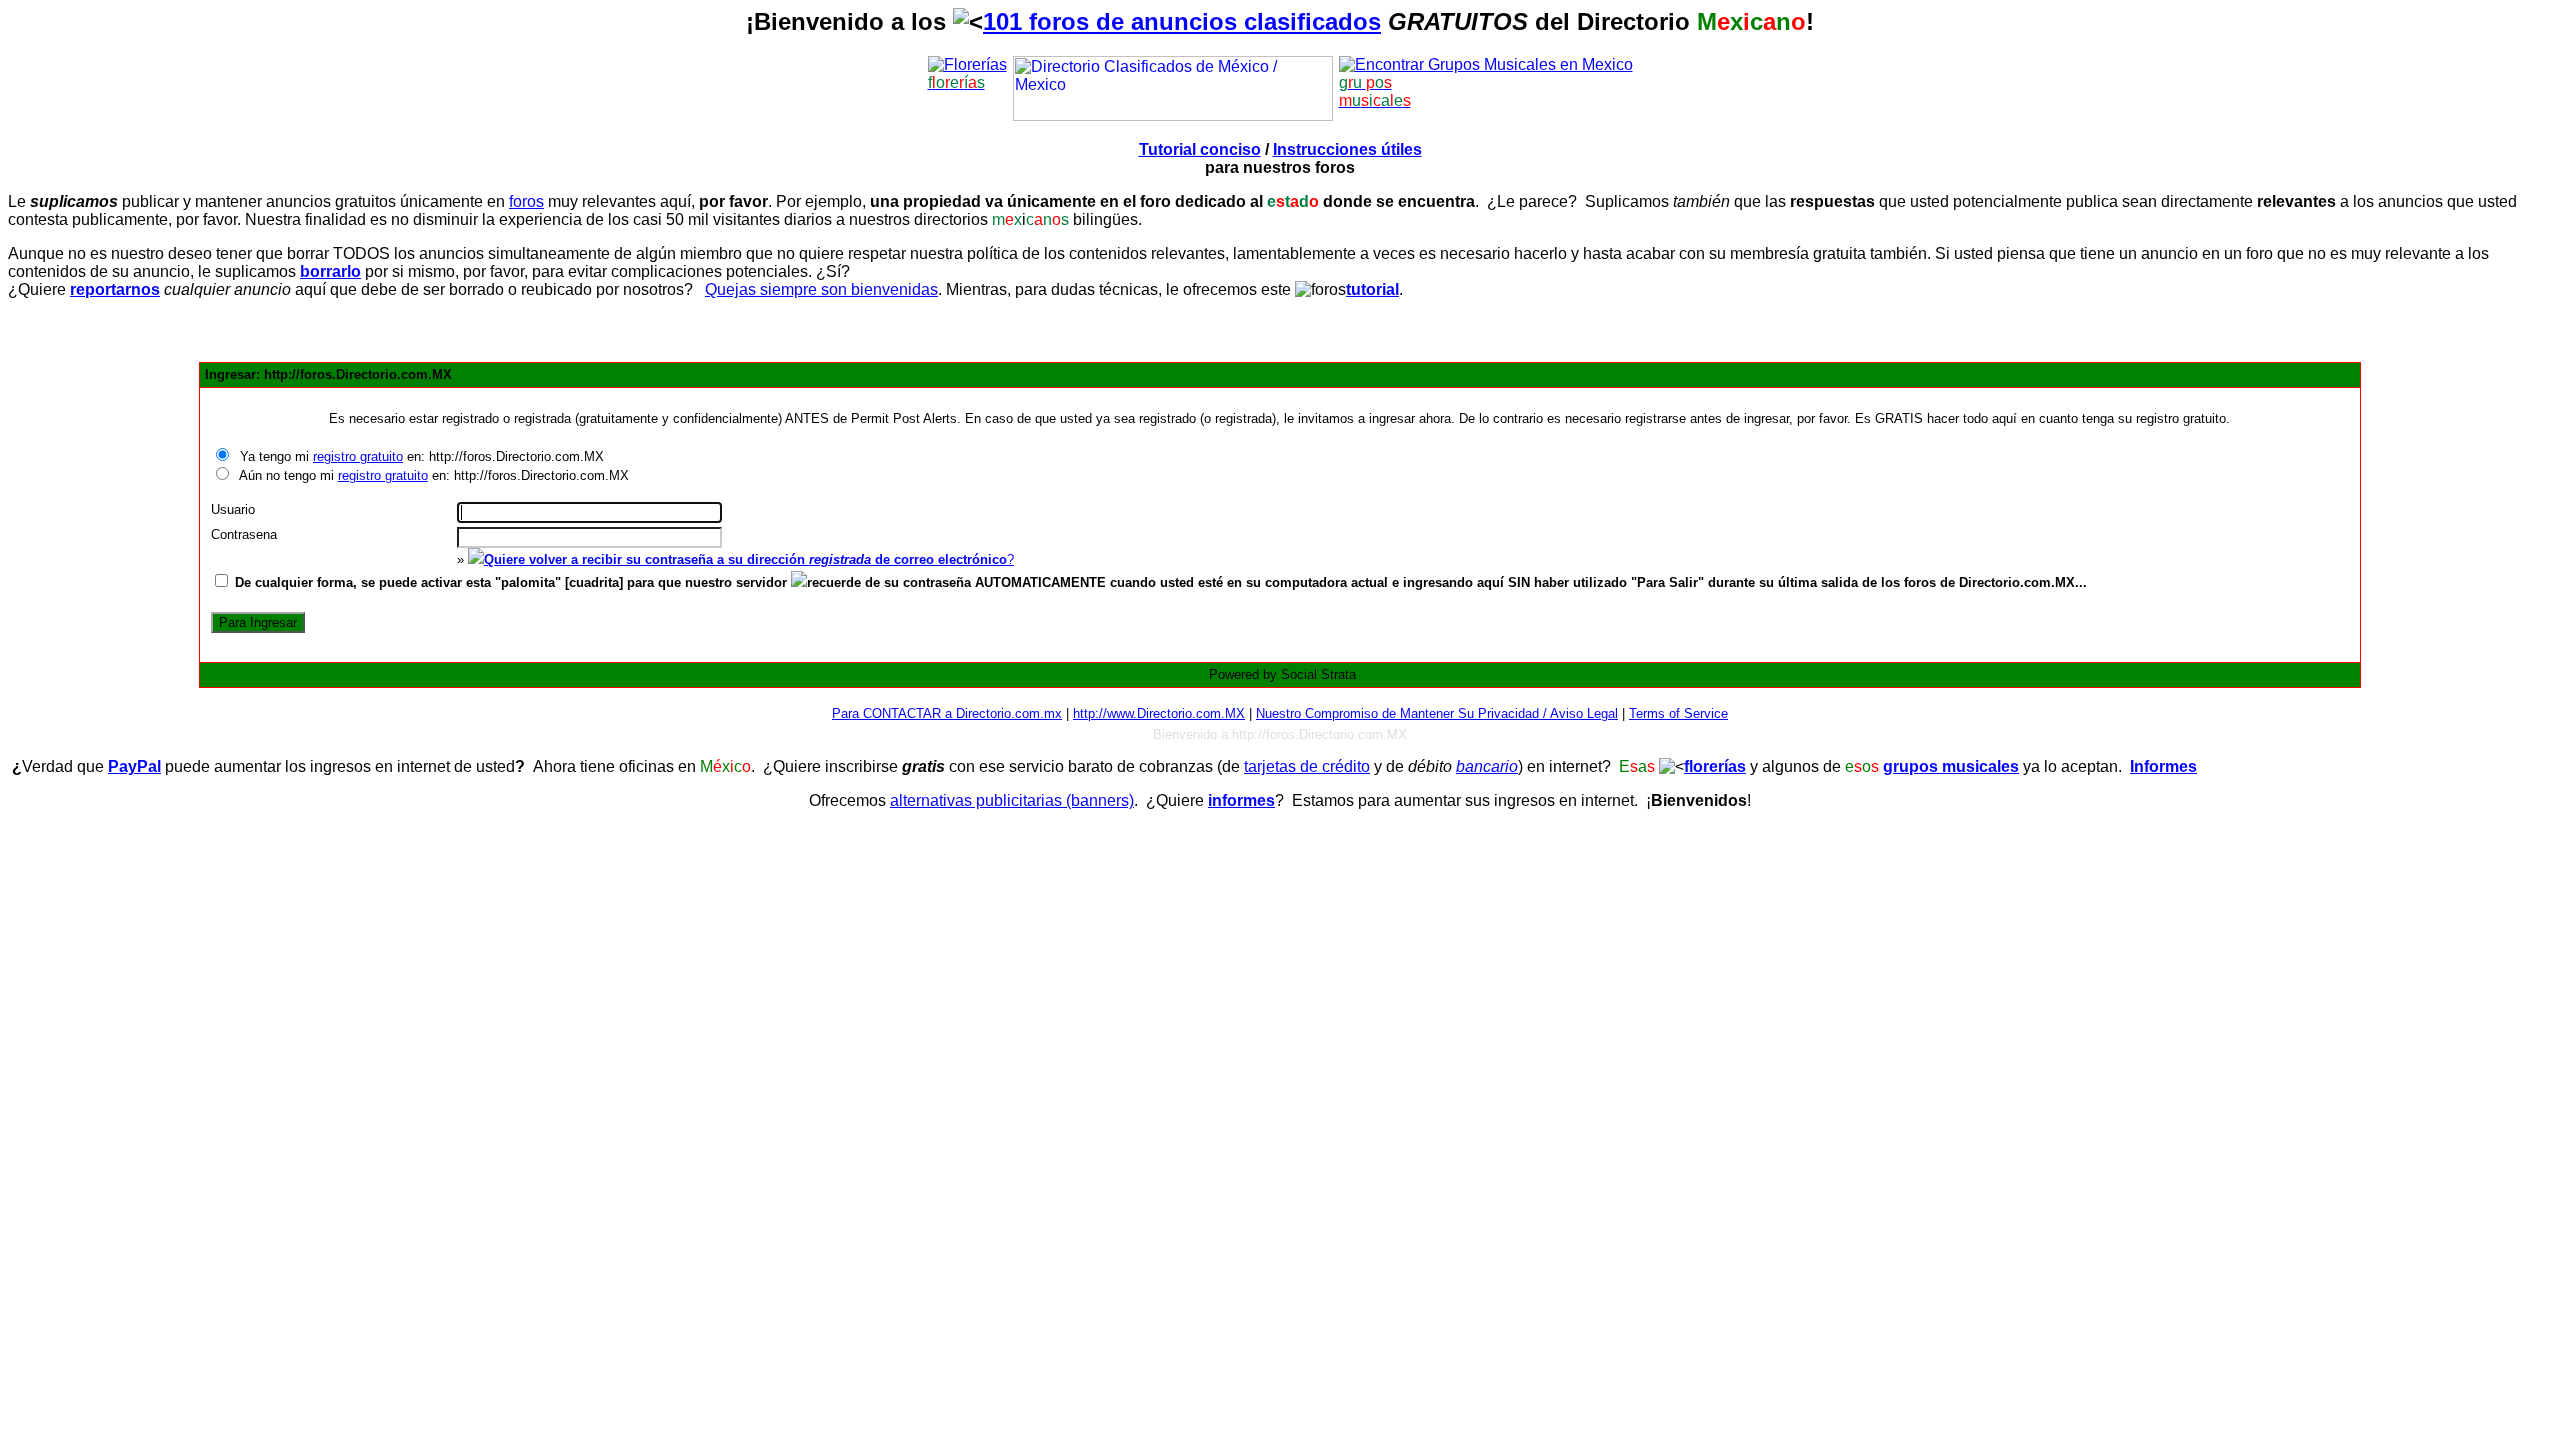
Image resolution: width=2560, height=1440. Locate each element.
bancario (1487, 766)
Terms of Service (1678, 713)
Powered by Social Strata (1282, 674)
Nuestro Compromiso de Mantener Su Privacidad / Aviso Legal (1437, 713)
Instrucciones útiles (1347, 149)
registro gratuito (358, 456)
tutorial (1372, 289)
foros (526, 201)
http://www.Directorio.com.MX (1159, 713)
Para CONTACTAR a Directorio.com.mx (947, 713)
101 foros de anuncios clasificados (1182, 21)
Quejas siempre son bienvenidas (821, 289)
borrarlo (330, 271)
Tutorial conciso (1200, 149)
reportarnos (115, 289)
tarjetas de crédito (1307, 766)
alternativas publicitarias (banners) (1012, 800)
